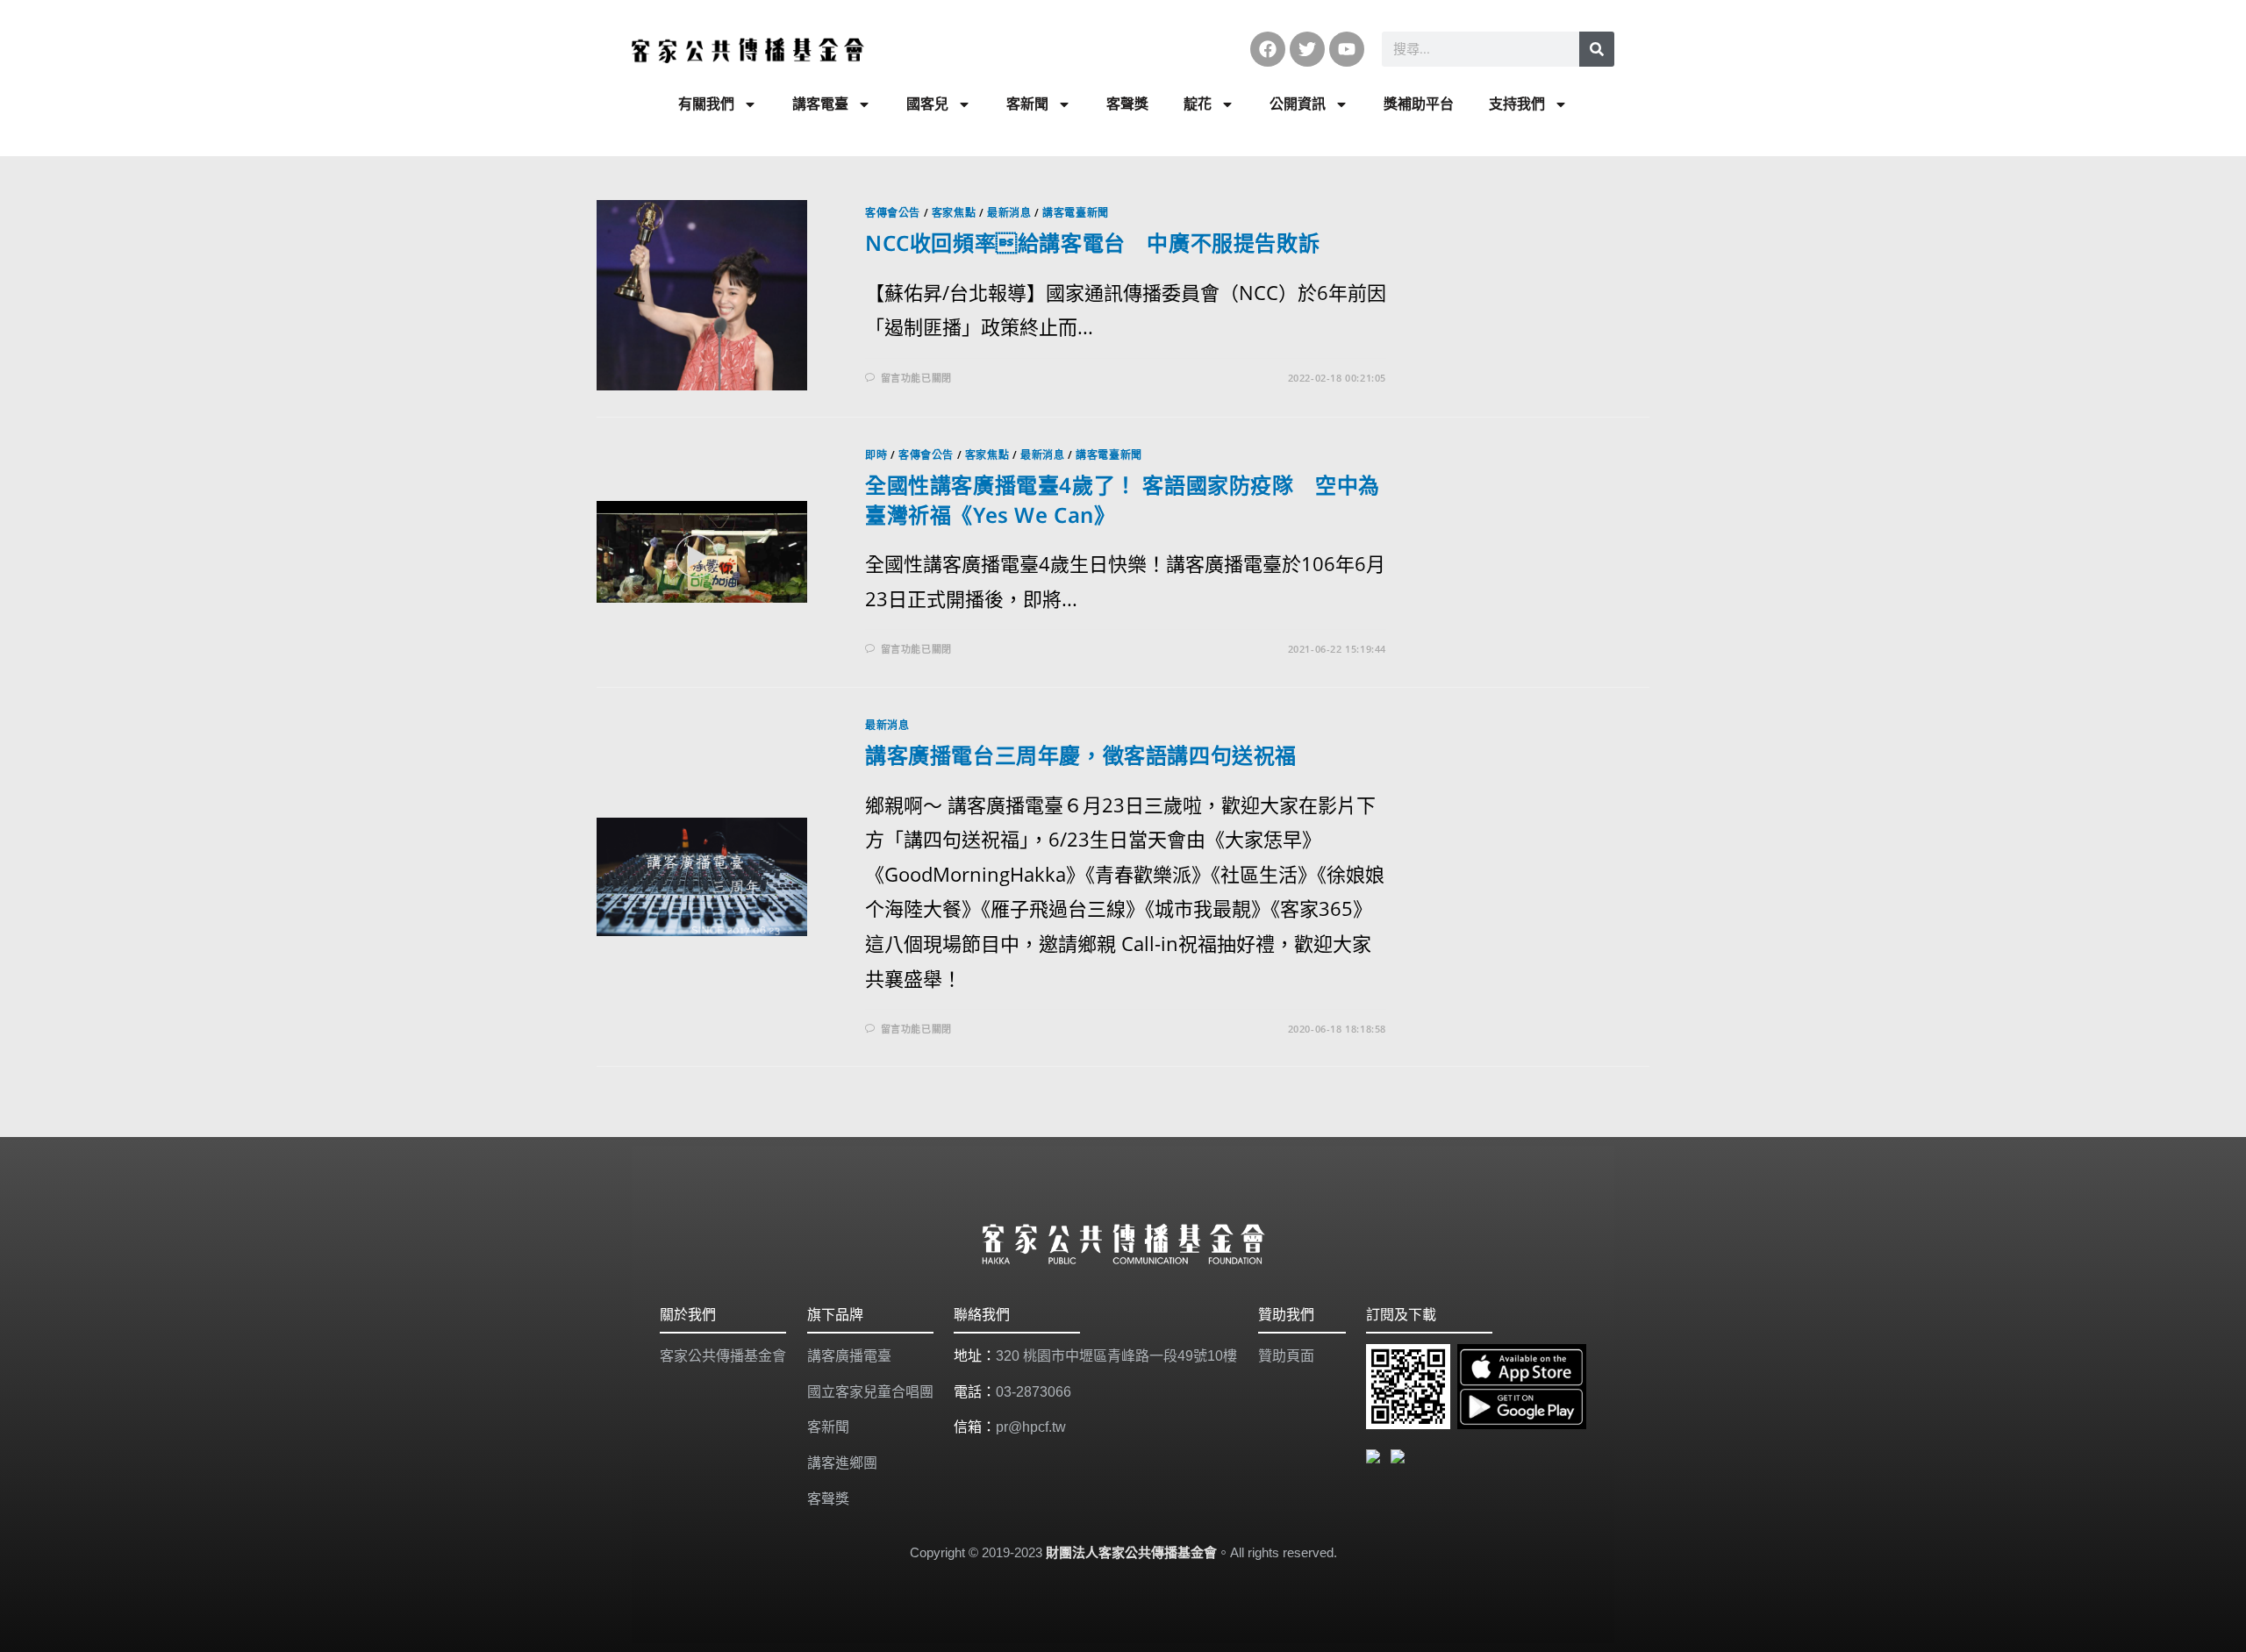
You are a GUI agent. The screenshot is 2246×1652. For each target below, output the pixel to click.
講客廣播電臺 (849, 1356)
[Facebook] (1268, 49)
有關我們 (706, 104)
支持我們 (1517, 104)
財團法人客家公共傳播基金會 (1131, 1552)
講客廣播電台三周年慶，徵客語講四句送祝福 (1081, 755)
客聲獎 (1127, 104)
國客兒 (927, 104)
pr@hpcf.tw (1031, 1427)
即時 (876, 455)
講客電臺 (820, 104)
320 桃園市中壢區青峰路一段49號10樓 (1116, 1356)
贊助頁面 (1286, 1356)
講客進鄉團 (842, 1463)
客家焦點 (954, 213)
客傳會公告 (893, 213)
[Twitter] (1307, 49)
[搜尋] (1597, 49)
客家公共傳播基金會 (723, 1356)
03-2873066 (1034, 1392)
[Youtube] (1347, 49)
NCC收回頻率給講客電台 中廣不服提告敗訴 (1092, 243)
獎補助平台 (1419, 104)
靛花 (1198, 104)
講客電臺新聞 (1076, 213)
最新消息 (1009, 213)
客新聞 (1027, 104)
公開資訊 (1298, 104)
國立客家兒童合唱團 (870, 1392)
